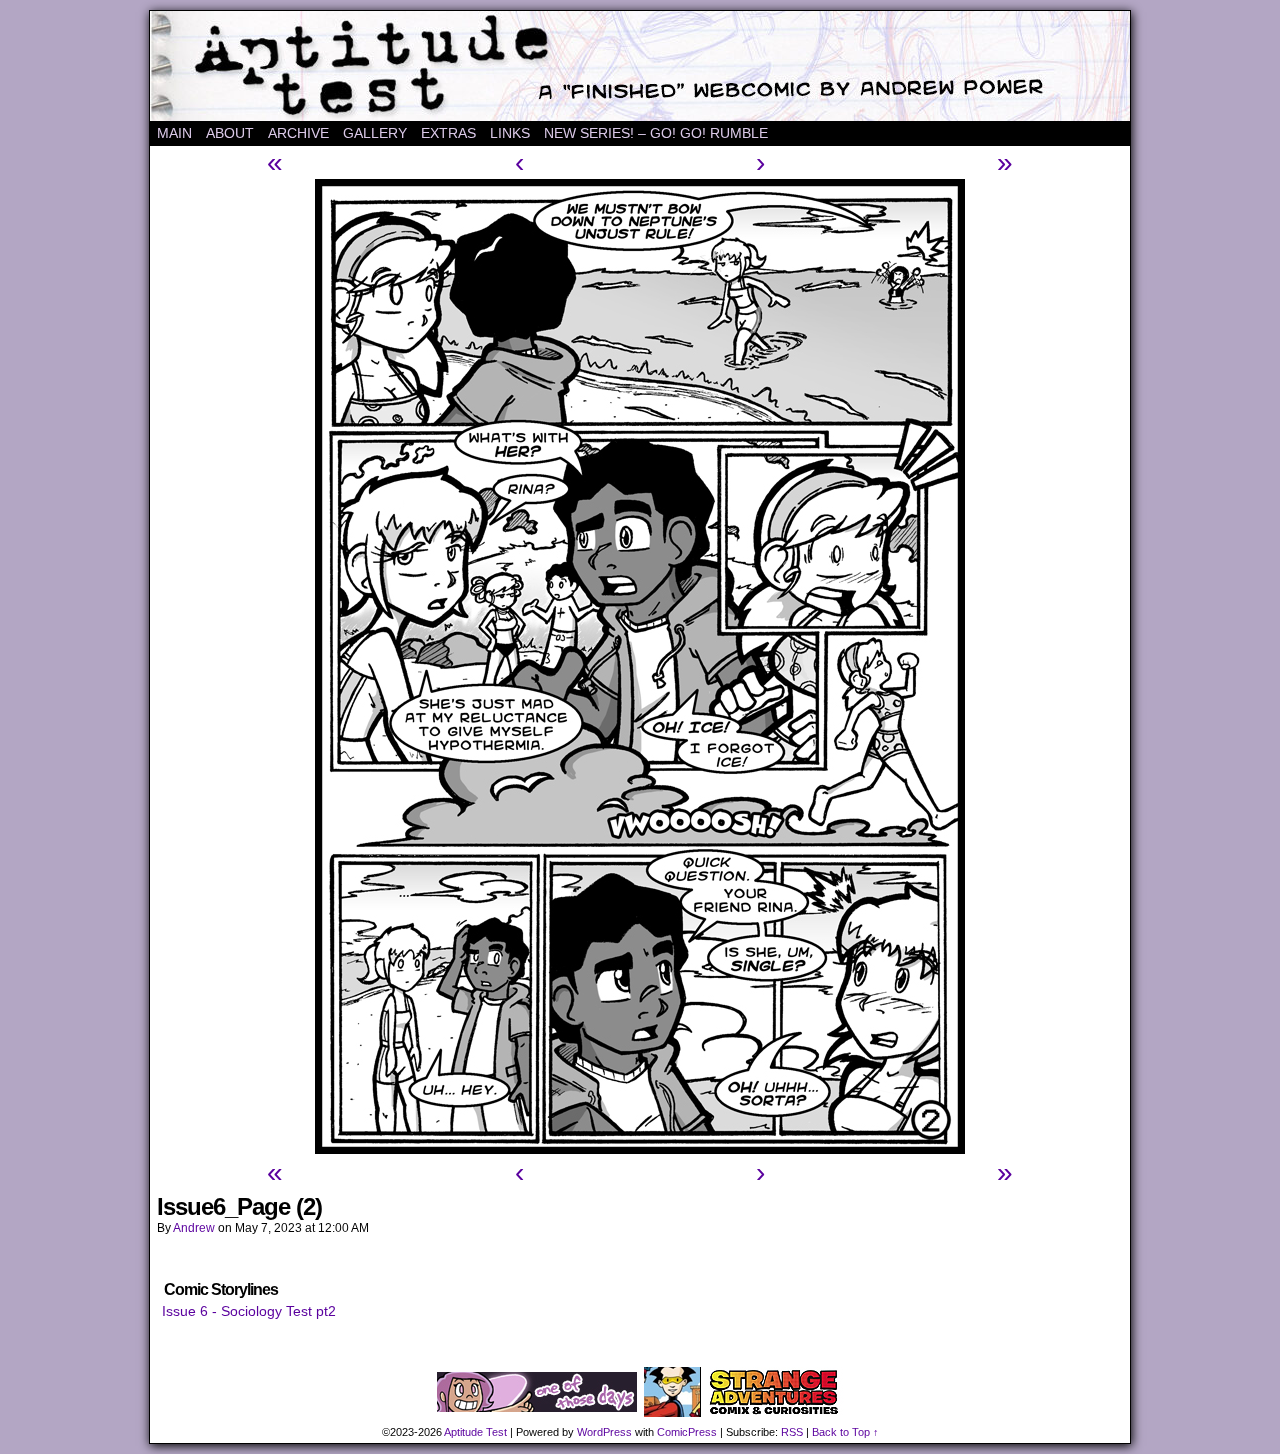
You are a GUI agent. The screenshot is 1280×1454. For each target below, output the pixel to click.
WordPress (604, 1432)
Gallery (375, 133)
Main (174, 133)
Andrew (194, 1228)
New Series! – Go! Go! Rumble (656, 133)
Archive (298, 133)
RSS (792, 1432)
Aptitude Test (640, 66)
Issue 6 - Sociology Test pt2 (249, 1311)
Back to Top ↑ (845, 1432)
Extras (448, 133)
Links (510, 133)
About (230, 133)
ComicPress (687, 1432)
